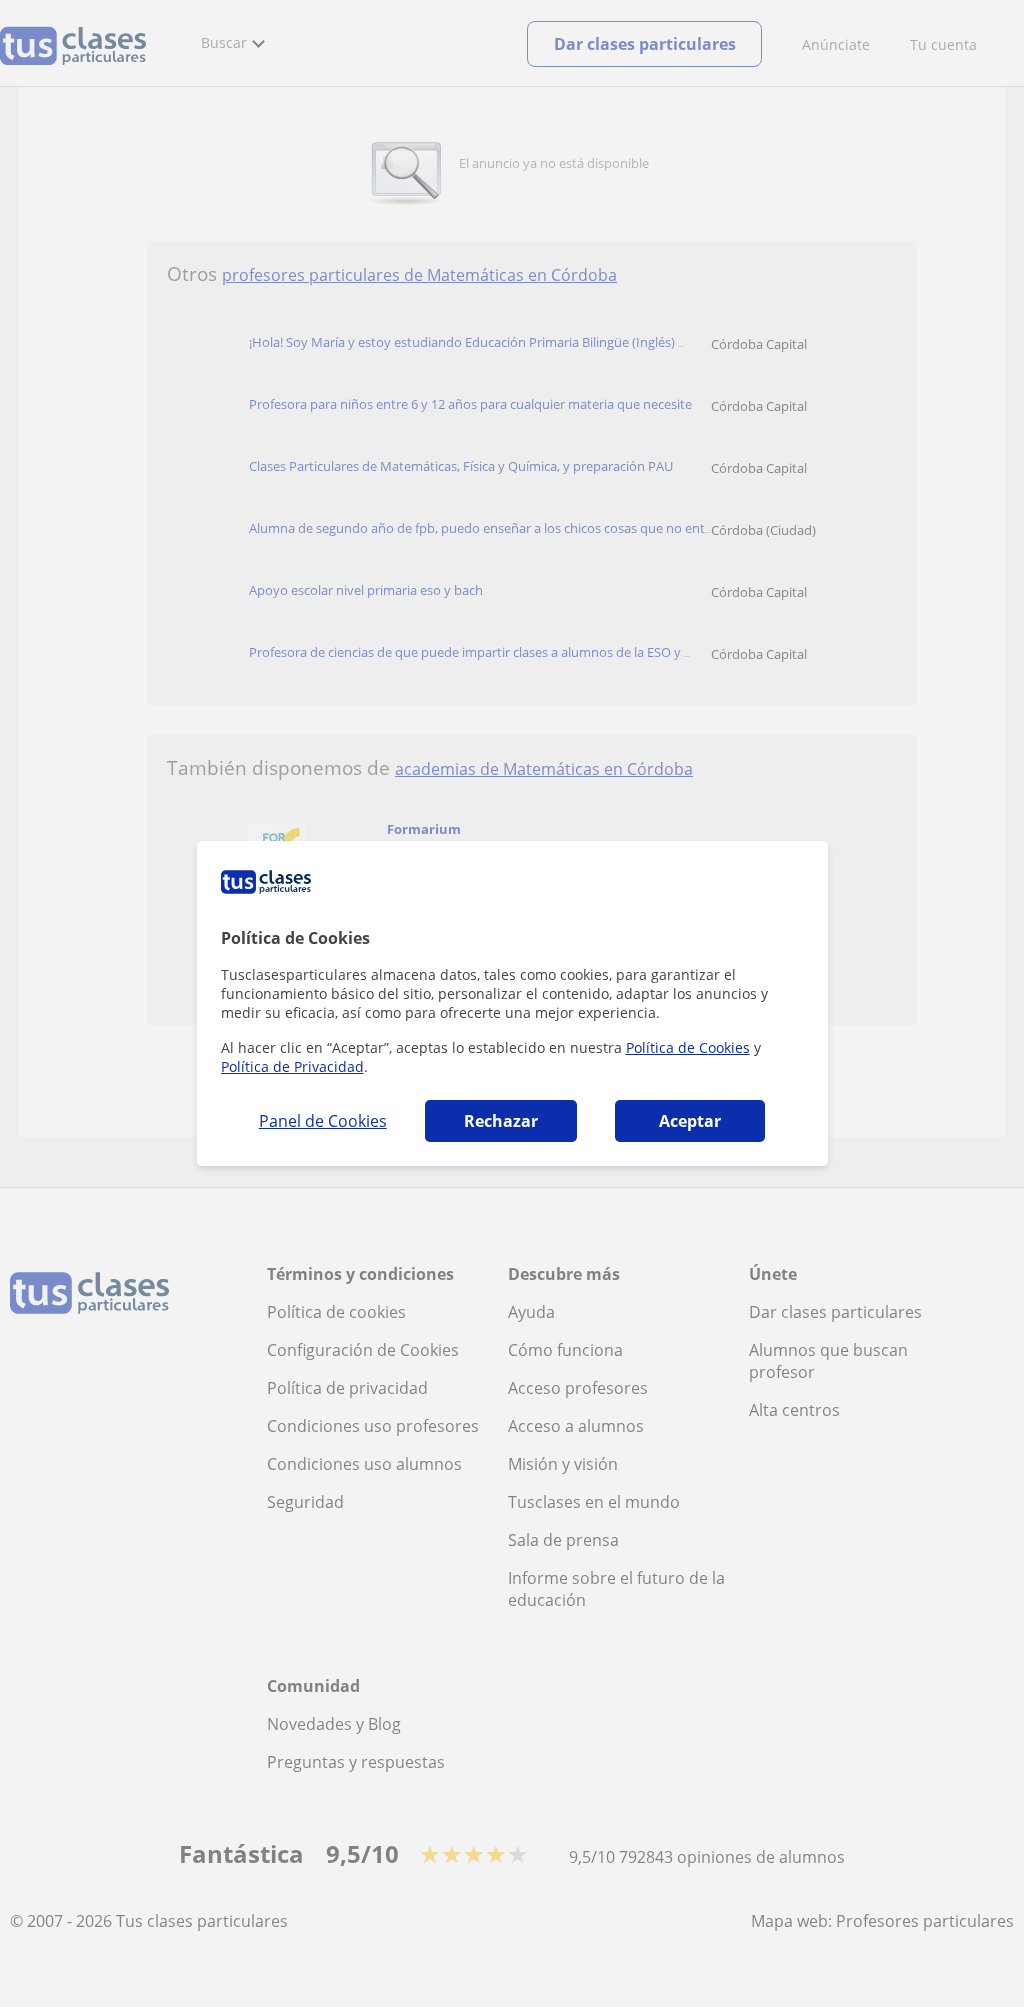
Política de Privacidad (292, 1066)
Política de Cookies (688, 1047)
